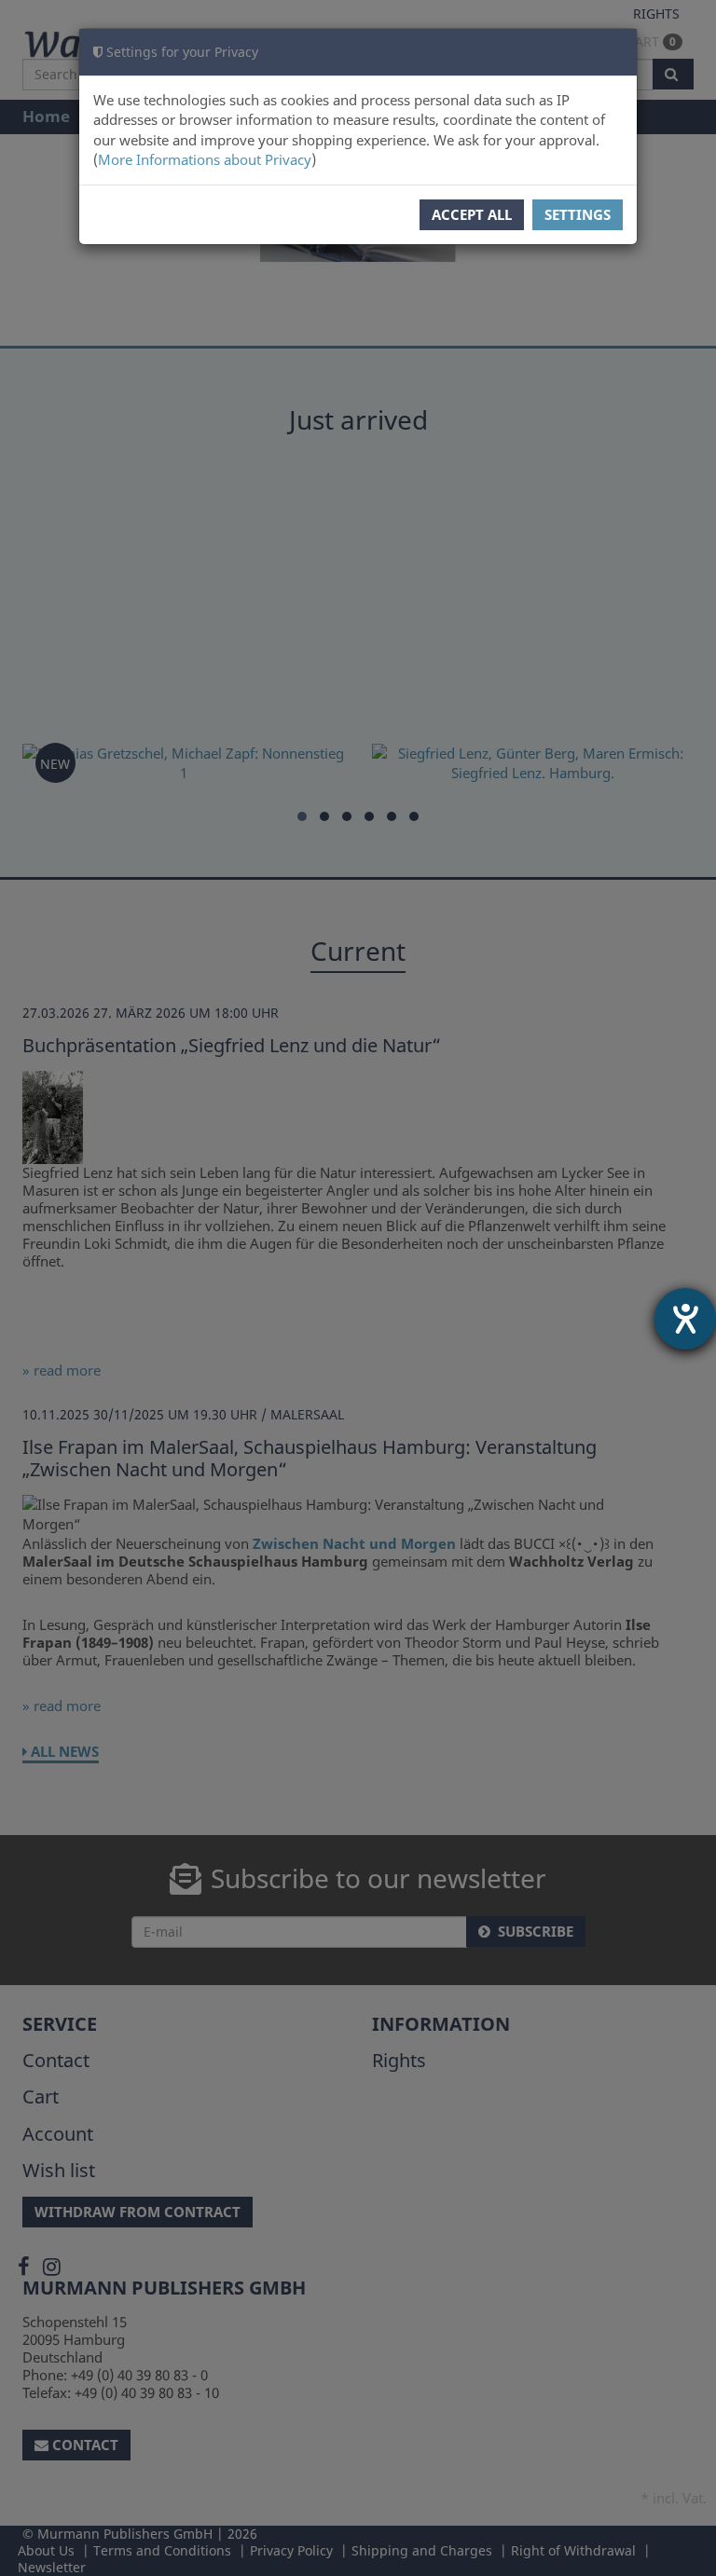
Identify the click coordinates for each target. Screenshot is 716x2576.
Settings (578, 214)
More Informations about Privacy (205, 159)
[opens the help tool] (685, 1319)
